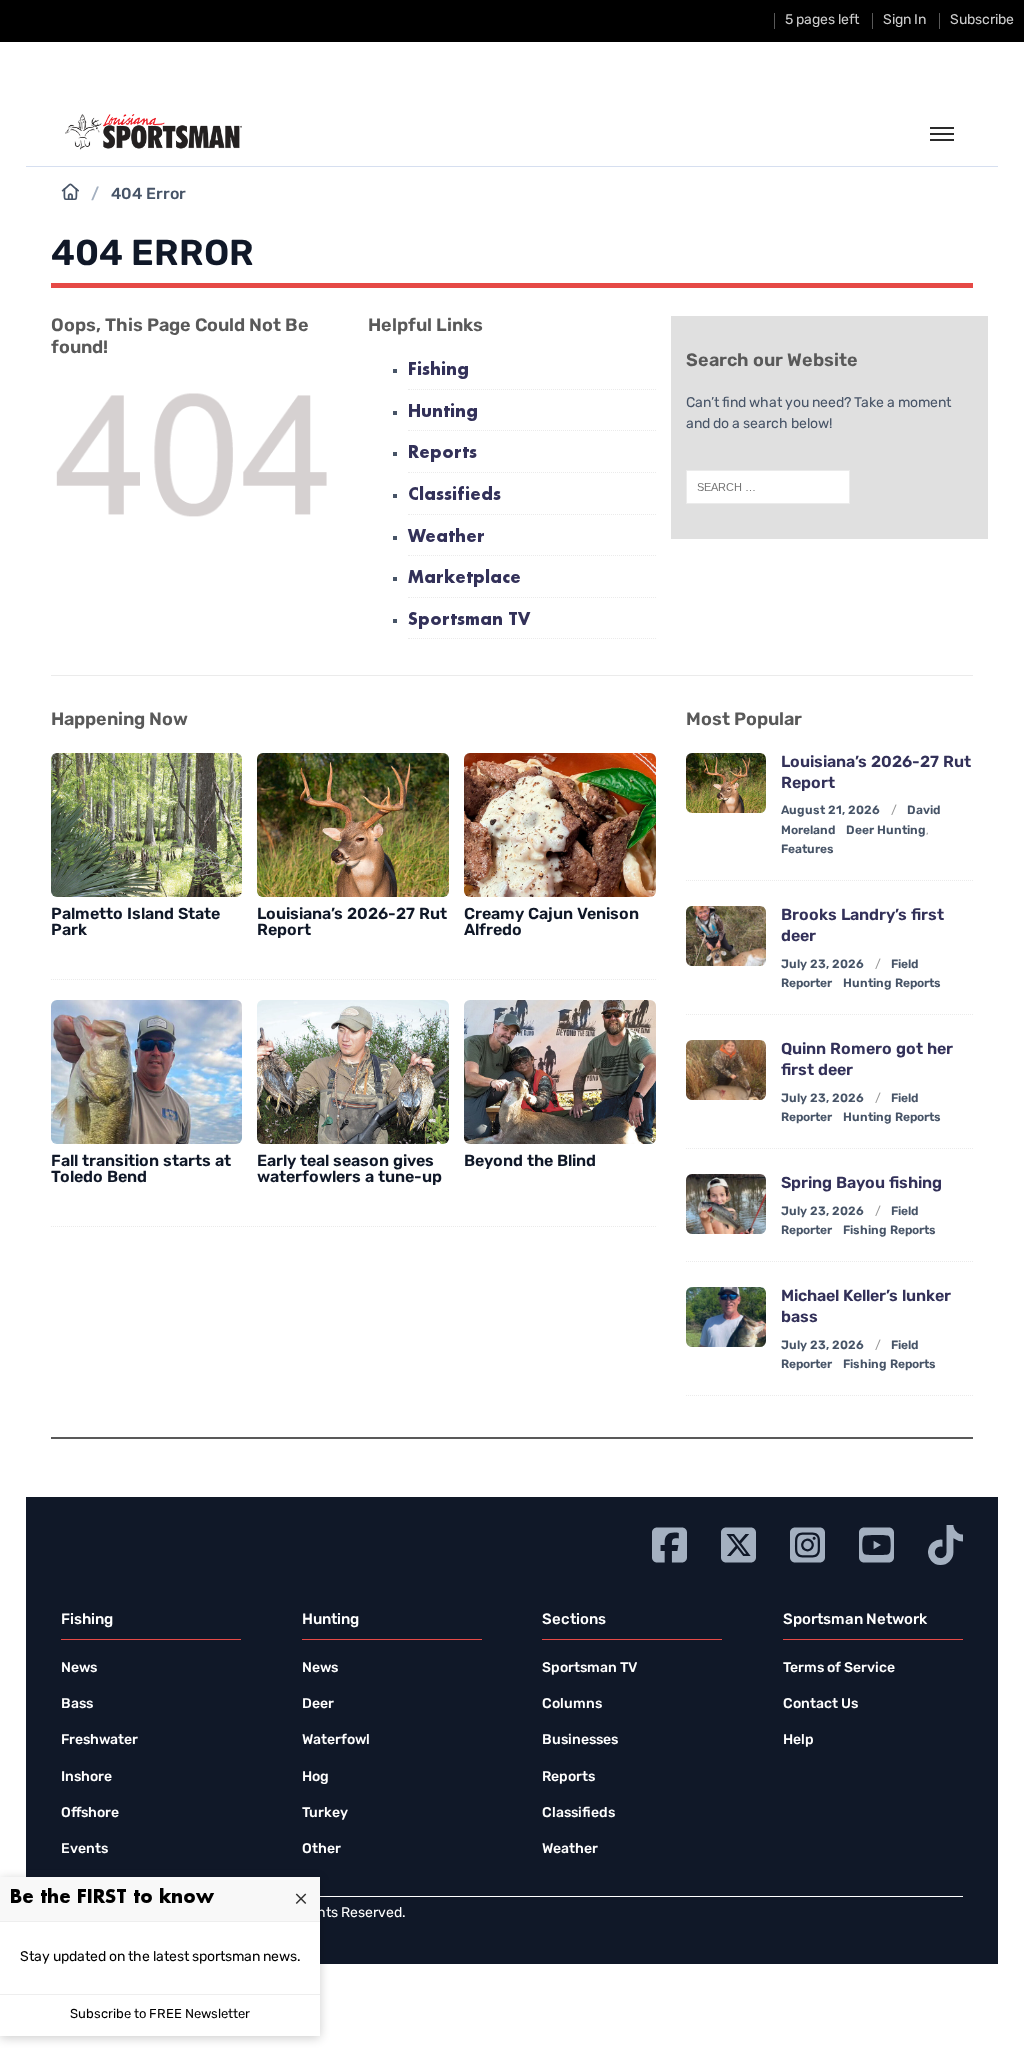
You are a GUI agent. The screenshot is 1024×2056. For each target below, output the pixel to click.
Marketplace (464, 578)
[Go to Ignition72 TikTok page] (945, 1542)
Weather (446, 537)
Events (84, 1849)
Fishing (438, 370)
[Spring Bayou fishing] (726, 1204)
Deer (318, 1704)
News (79, 1668)
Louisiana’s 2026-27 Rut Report (352, 923)
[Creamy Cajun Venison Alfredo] (560, 825)
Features (807, 850)
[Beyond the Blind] (560, 1072)
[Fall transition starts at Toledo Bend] (147, 1072)
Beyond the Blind (530, 1162)
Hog (315, 1777)
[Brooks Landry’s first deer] (726, 936)
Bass (77, 1704)
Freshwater (99, 1740)
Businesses (580, 1740)
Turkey (325, 1813)
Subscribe (982, 20)
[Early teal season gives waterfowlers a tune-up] (353, 1072)
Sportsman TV (469, 620)
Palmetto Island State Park (135, 923)
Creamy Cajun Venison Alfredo (551, 923)
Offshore (90, 1813)
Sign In (904, 20)
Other (321, 1849)
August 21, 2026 (830, 811)
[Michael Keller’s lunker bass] (726, 1317)
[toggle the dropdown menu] (942, 135)
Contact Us (820, 1704)
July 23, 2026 (822, 965)
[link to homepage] (153, 132)
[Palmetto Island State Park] (147, 825)
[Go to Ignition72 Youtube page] (876, 1542)
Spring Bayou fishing (861, 1184)
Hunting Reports (892, 984)
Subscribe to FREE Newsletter (160, 2014)
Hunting (443, 412)
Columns (572, 1704)
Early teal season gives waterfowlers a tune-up (349, 1170)
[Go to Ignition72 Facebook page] (669, 1542)
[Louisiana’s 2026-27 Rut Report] (353, 825)
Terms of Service (839, 1668)
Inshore (86, 1777)
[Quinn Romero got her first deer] (726, 1070)
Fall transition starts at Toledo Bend (141, 1170)
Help (798, 1740)
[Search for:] (768, 487)
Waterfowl (336, 1740)
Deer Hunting (886, 831)
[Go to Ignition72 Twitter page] (738, 1542)
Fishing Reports (889, 1231)
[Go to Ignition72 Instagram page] (807, 1542)
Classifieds (454, 495)
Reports (442, 453)
